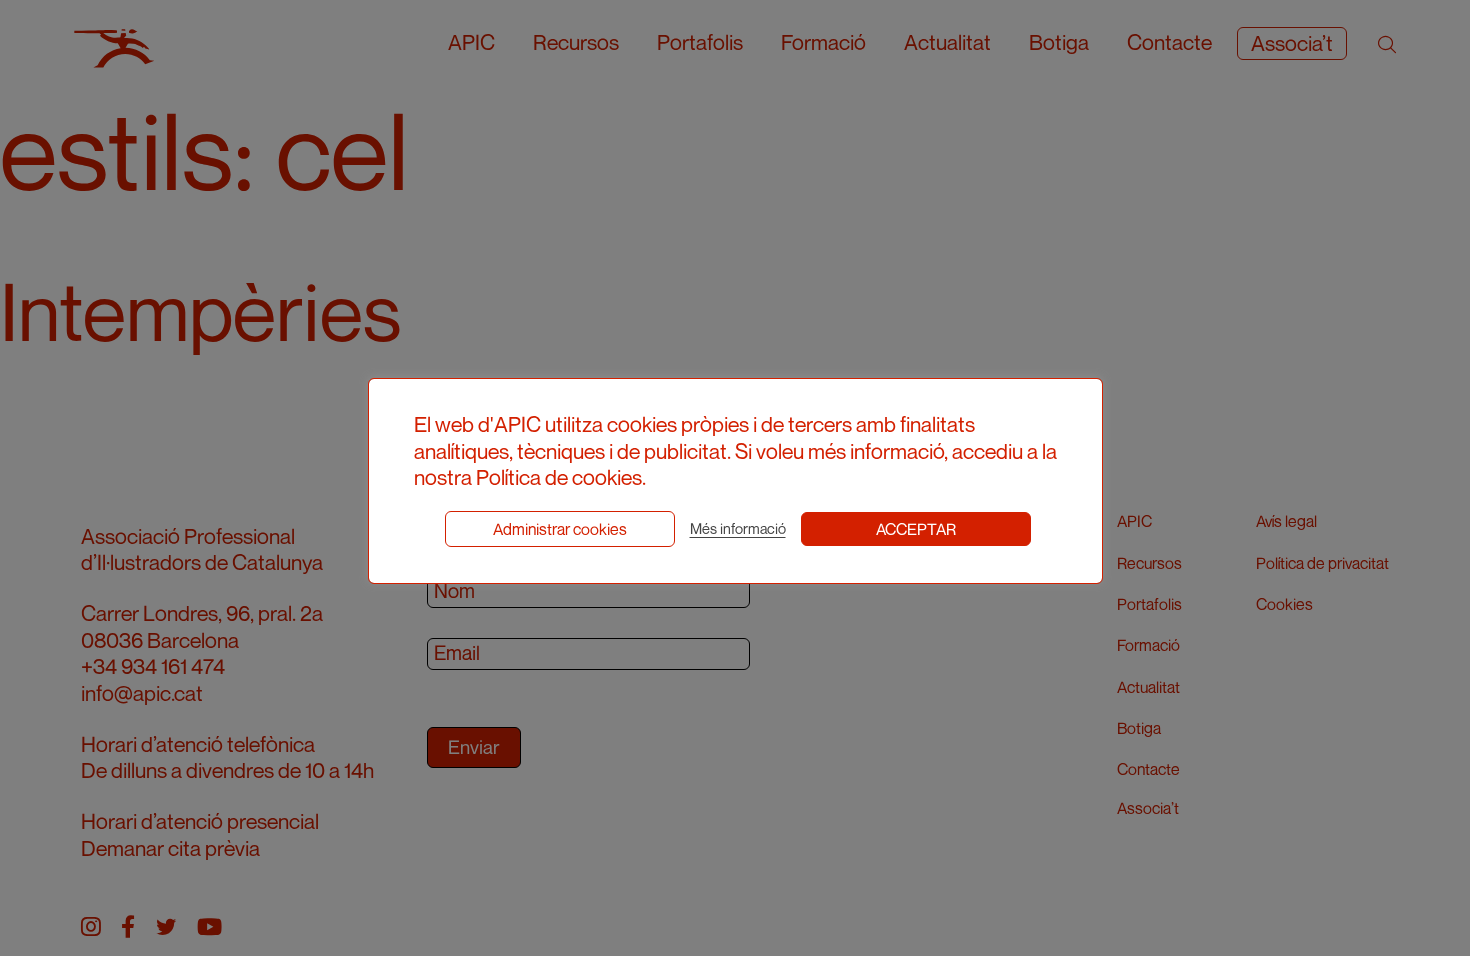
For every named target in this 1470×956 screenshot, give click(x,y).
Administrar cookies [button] (560, 529)
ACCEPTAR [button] (916, 529)
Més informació (738, 528)
